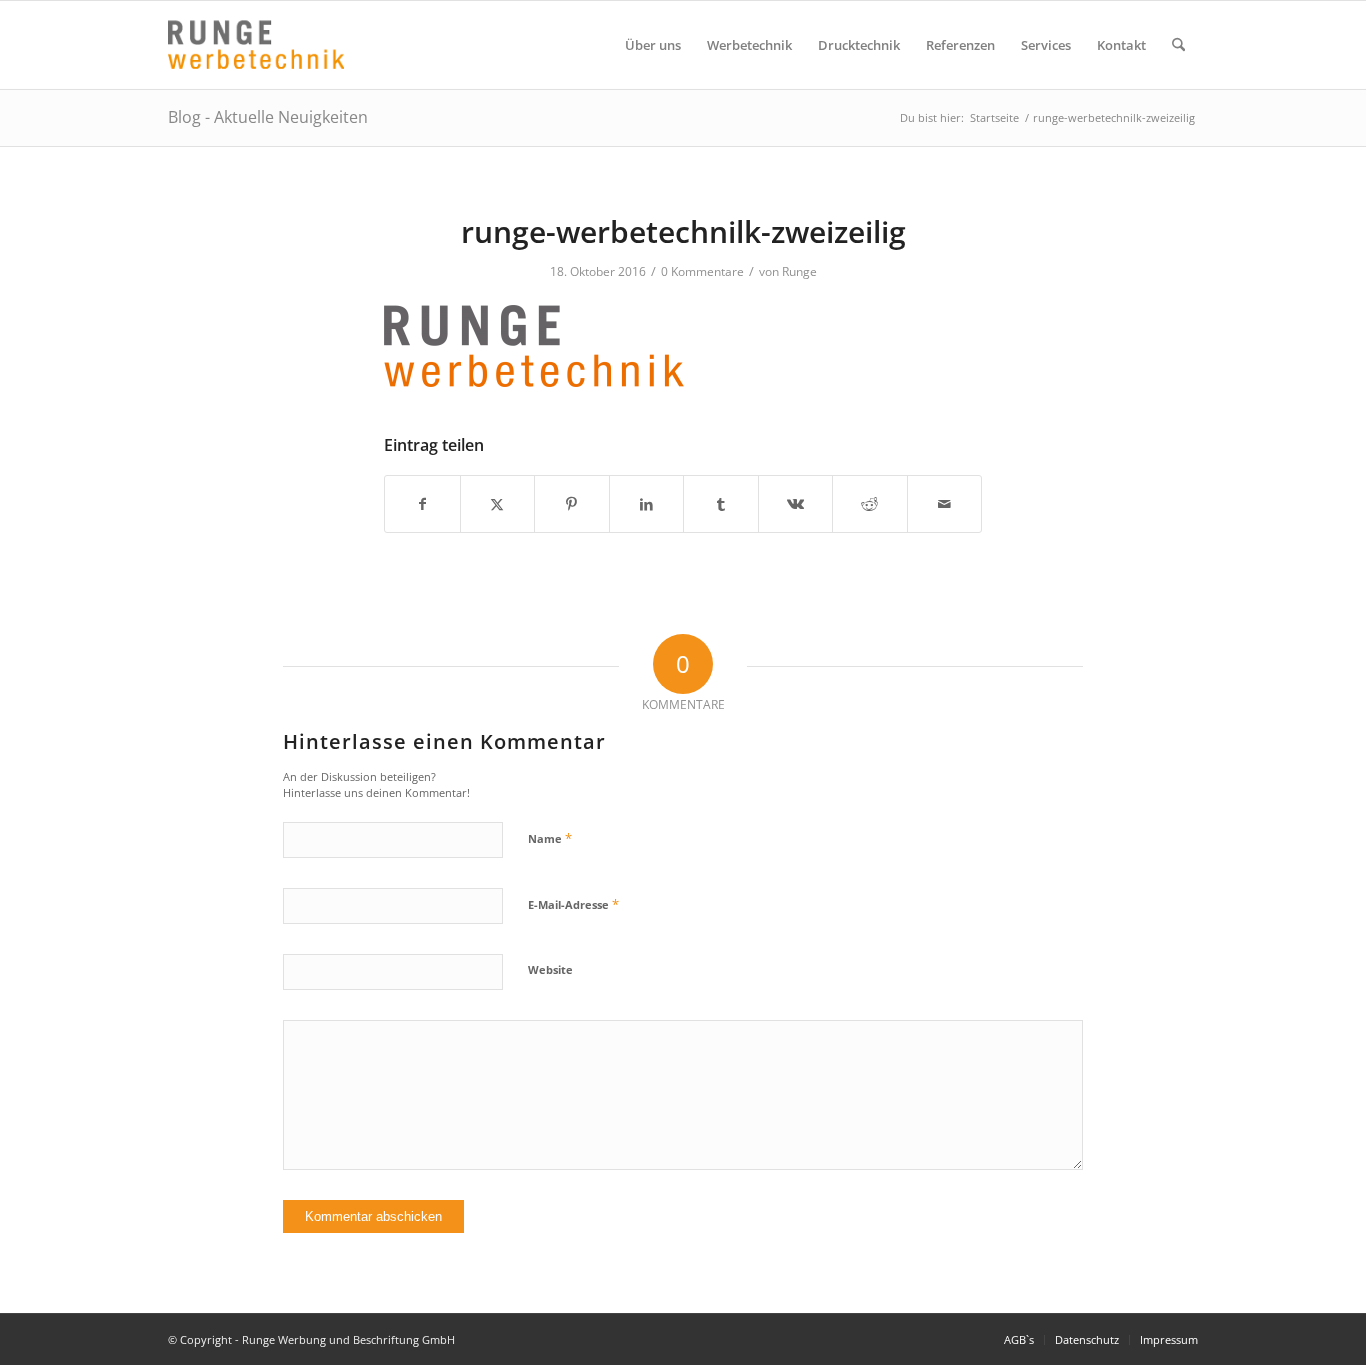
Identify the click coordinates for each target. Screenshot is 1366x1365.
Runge (799, 271)
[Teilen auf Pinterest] (572, 504)
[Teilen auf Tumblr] (721, 504)
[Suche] (1178, 45)
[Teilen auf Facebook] (422, 504)
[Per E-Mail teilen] (945, 504)
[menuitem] (653, 45)
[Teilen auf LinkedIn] (647, 504)
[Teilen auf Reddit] (870, 504)
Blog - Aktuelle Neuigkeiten (268, 117)
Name (550, 838)
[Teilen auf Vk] (796, 504)
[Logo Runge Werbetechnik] (256, 45)
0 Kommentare (702, 271)
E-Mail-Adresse (573, 904)
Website (550, 969)
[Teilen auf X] (498, 504)
